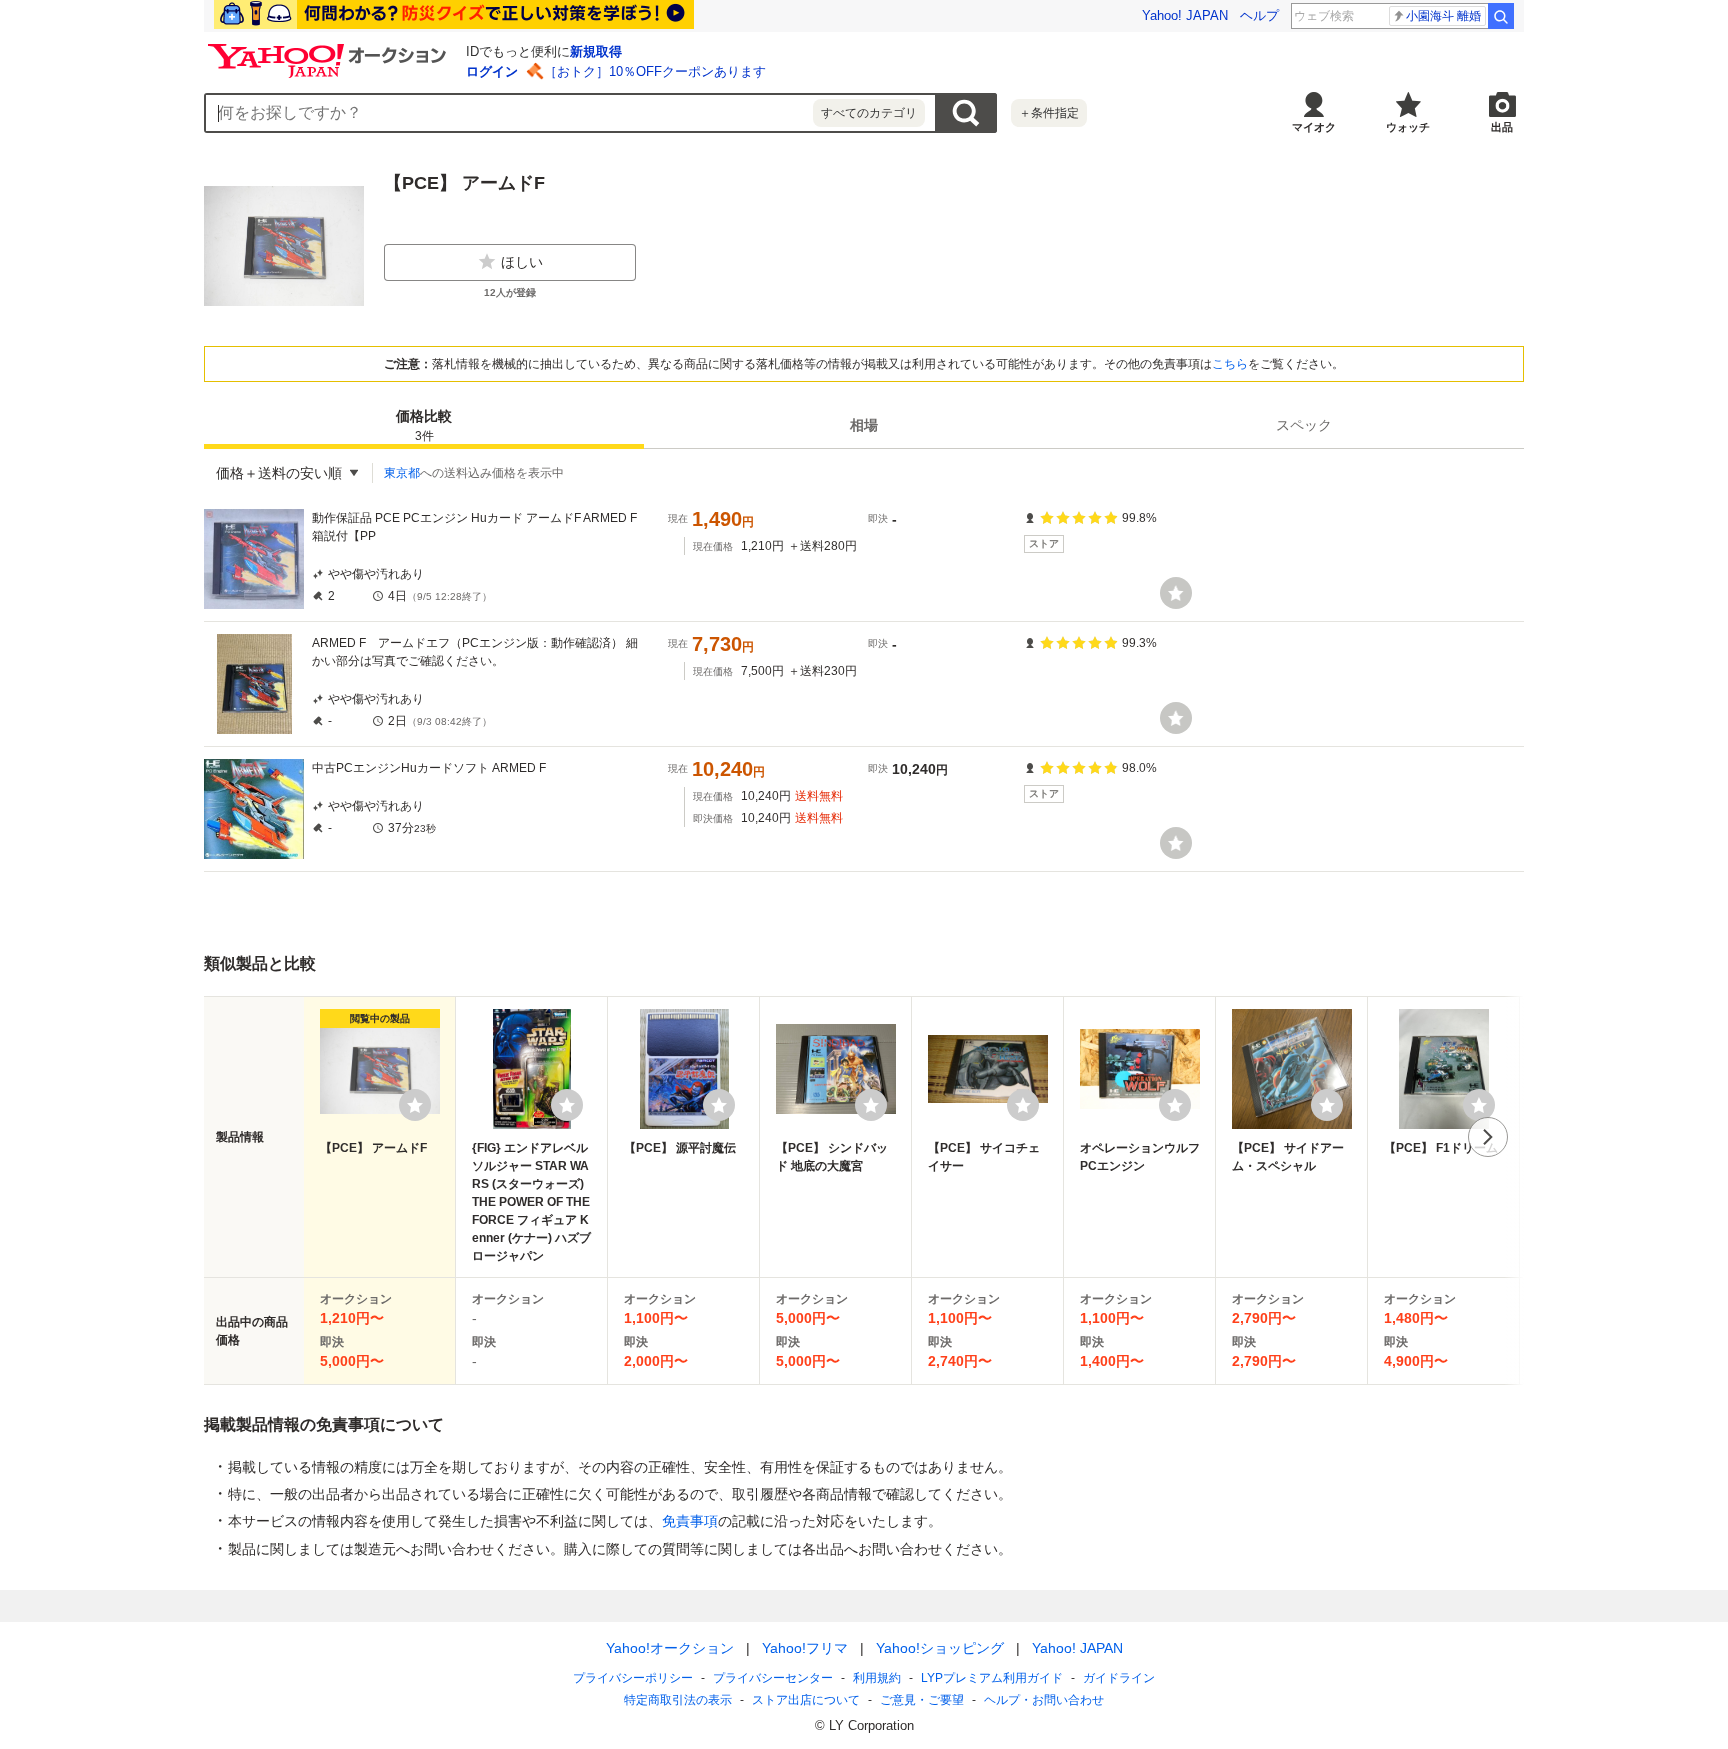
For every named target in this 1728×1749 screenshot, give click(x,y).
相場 (864, 425)
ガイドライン (1119, 1678)
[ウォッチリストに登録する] (415, 1105)
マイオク (1314, 127)
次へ (1488, 1137)
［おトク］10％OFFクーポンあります (655, 71)
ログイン (492, 71)
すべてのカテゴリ (869, 113)
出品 (1502, 127)
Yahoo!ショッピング (940, 1648)
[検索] (1501, 16)
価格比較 (424, 425)
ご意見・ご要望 (922, 1700)
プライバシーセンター (773, 1678)
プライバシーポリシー (633, 1678)
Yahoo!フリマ (805, 1648)
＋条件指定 (1049, 113)
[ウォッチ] (1176, 593)
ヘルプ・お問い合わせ (1044, 1700)
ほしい (522, 262)
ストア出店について (806, 1700)
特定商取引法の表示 (678, 1700)
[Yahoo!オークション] (330, 49)
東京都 (402, 473)
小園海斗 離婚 (1443, 16)
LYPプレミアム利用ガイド (992, 1678)
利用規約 (877, 1678)
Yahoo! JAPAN (1185, 15)
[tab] (424, 425)
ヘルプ (1259, 15)
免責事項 (690, 1521)
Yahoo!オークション (670, 1648)
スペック (1304, 425)
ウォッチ (1408, 127)
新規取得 (596, 51)
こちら (1230, 364)
